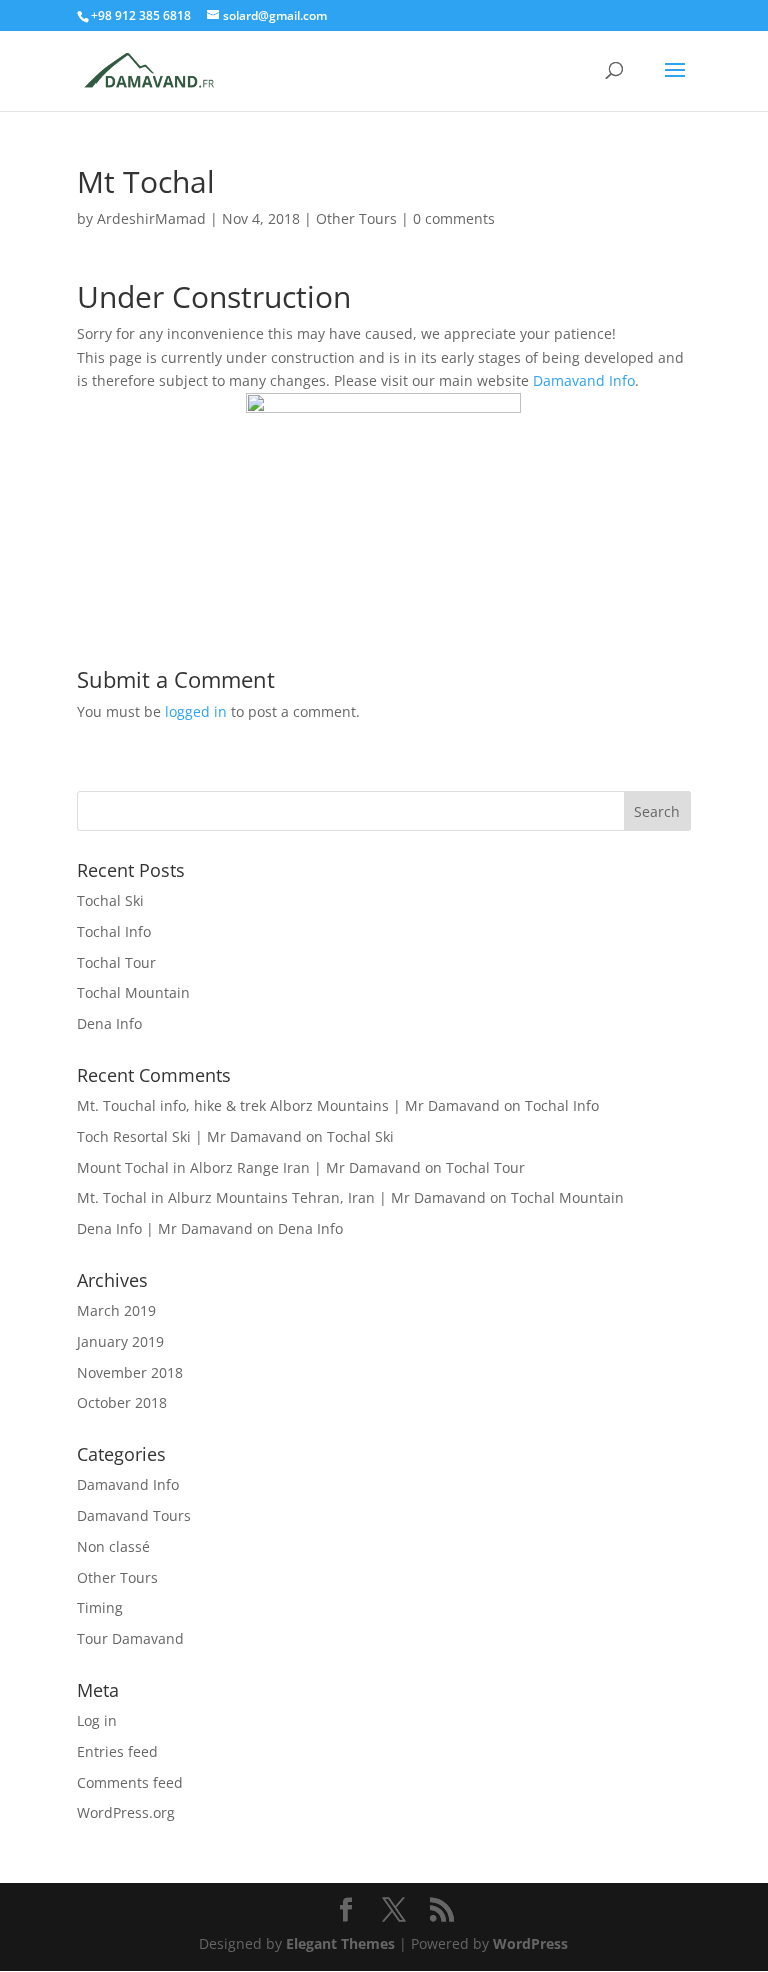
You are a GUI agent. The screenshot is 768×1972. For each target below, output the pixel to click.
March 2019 (116, 1310)
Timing (100, 1607)
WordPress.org (126, 1812)
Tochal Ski (110, 900)
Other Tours (356, 218)
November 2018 (130, 1372)
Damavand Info (584, 380)
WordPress (530, 1943)
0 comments (454, 218)
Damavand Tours (134, 1515)
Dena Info (109, 1023)
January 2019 (120, 1341)
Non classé (113, 1546)
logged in (196, 711)
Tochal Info (114, 931)
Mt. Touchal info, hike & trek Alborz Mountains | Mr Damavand (288, 1105)
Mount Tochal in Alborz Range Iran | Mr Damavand (249, 1167)
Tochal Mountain (133, 992)
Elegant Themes (340, 1943)
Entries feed (117, 1751)
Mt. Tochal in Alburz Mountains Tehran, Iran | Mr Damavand (281, 1197)
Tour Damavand (130, 1638)
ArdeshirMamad (151, 218)
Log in (97, 1720)
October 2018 (122, 1402)
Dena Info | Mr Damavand (165, 1228)
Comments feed (130, 1782)
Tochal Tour (116, 962)
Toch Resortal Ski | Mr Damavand (189, 1136)
